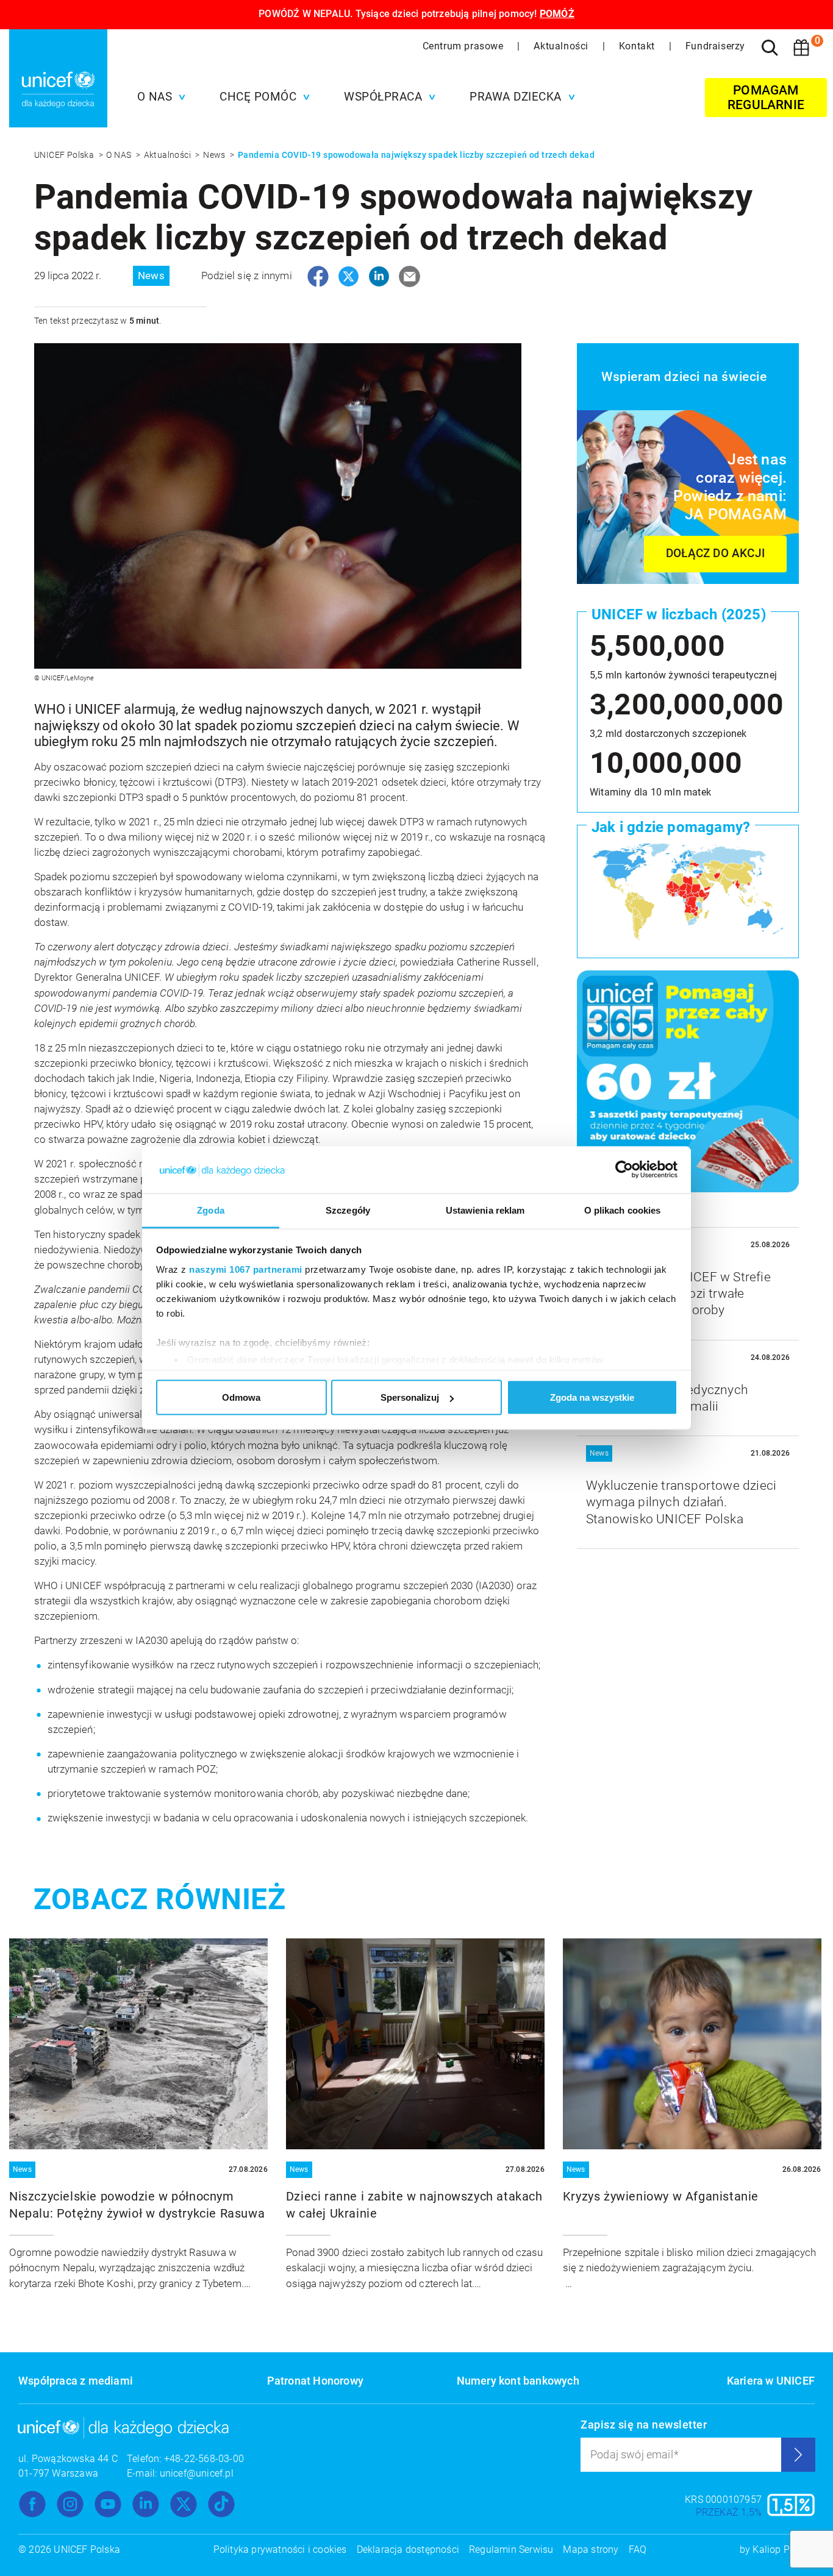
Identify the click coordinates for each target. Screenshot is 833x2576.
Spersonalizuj (410, 1397)
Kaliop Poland (784, 2549)
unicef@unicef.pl (197, 2473)
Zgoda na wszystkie (592, 1397)
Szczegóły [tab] (348, 1210)
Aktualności (562, 46)
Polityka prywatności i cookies (280, 2549)
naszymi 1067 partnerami (246, 1269)
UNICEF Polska (65, 155)
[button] (159, 97)
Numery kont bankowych (518, 2381)
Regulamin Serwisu (511, 2549)
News (215, 155)
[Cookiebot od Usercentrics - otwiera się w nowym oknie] (624, 1170)
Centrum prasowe (465, 46)
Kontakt (638, 46)
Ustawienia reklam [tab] (485, 1210)
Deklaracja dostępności (408, 2549)
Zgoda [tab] (211, 1210)
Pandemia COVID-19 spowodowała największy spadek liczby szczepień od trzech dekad (416, 155)
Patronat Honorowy (315, 2381)
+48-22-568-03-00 (204, 2459)
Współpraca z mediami (76, 2381)
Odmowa (241, 1397)
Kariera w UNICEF (771, 2381)
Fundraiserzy (715, 46)
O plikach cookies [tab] (623, 1210)
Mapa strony (591, 2549)
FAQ (638, 2549)
